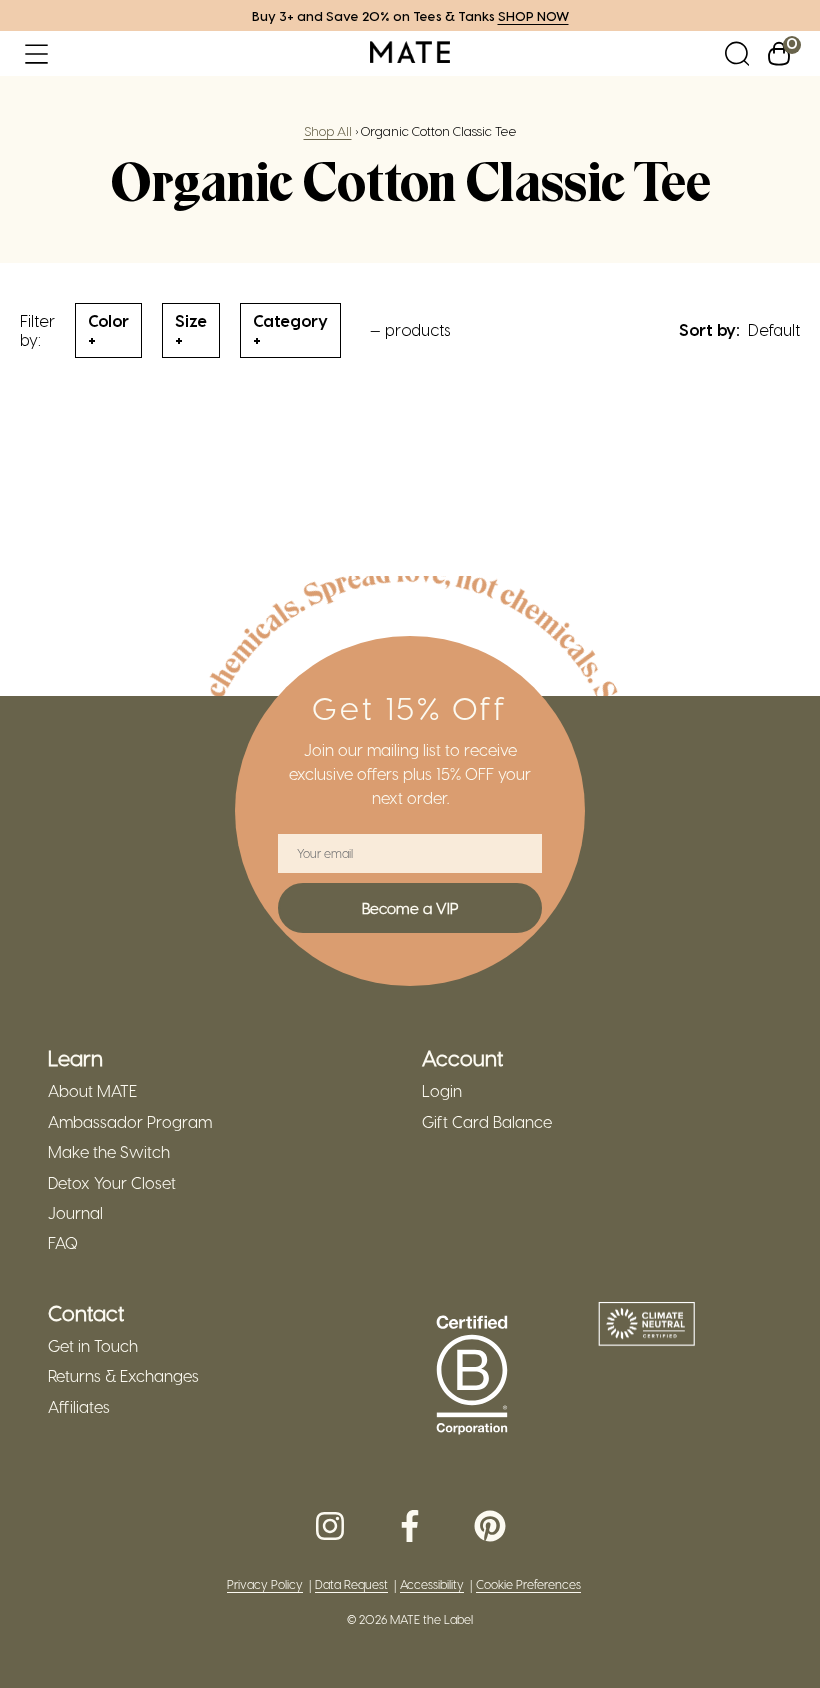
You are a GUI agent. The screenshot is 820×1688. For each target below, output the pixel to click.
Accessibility (432, 1584)
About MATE (92, 1091)
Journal (75, 1213)
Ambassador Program (130, 1122)
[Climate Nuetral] (647, 1326)
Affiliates (79, 1407)
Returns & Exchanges (123, 1376)
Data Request (351, 1584)
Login (442, 1091)
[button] (36, 53)
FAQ (63, 1243)
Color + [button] (108, 329)
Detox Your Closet (112, 1183)
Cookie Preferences (528, 1584)
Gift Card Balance (487, 1122)
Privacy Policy (265, 1584)
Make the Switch (109, 1152)
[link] (410, 53)
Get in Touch (93, 1346)
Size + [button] (191, 329)
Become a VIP (410, 908)
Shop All (328, 130)
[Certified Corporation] (472, 1376)
